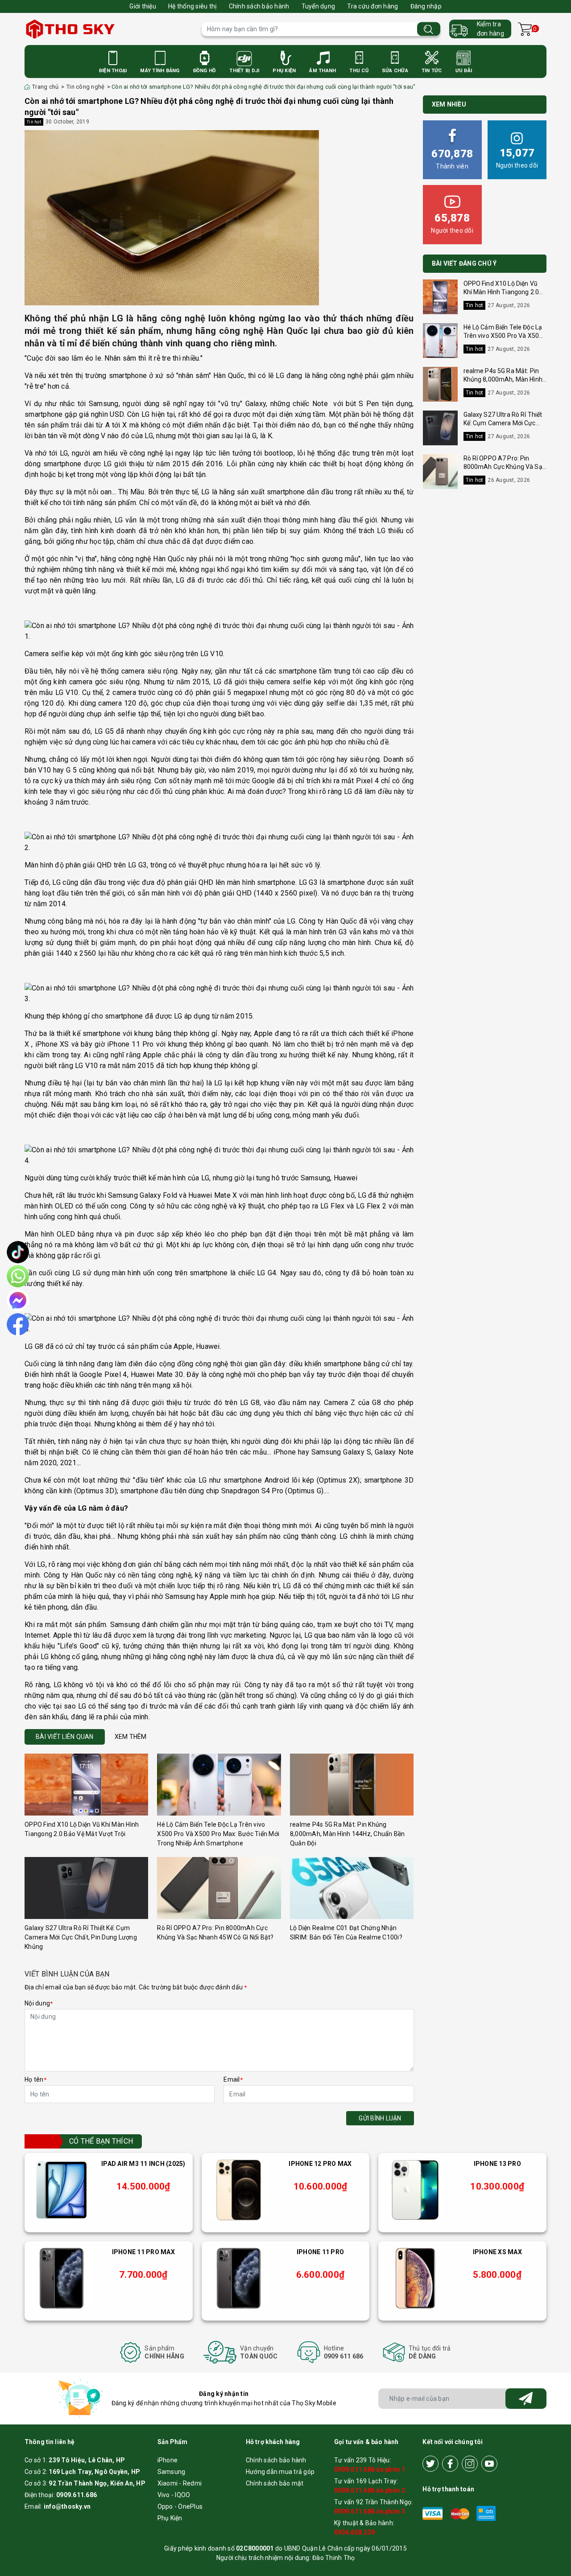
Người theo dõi (517, 158)
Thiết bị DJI (244, 71)
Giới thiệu (143, 6)
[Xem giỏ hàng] (525, 29)
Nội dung (39, 2003)
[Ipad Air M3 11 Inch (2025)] (62, 2190)
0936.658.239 (354, 2532)
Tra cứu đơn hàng (372, 6)
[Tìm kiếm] (429, 29)
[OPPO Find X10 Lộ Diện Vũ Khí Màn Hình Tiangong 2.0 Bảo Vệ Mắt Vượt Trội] (86, 1785)
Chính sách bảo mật (275, 2483)
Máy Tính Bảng (160, 71)
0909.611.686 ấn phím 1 (370, 2469)
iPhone (168, 2460)
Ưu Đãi (464, 71)
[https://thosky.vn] (109, 29)
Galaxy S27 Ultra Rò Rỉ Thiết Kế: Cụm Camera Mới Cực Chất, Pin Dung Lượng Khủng (81, 1937)
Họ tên (35, 2079)
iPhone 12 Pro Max (320, 2164)
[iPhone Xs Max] (415, 2278)
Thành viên (452, 159)
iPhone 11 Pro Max (143, 2252)
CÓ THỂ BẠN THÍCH (101, 2141)
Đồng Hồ (205, 71)
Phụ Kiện (284, 71)
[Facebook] (450, 2464)
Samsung (172, 2472)
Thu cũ (359, 71)
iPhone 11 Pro (320, 2252)
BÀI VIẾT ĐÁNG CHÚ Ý (464, 263)
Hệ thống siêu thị (192, 6)
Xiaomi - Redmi (180, 2483)
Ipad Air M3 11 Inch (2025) (143, 2164)
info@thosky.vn (67, 2506)
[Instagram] (470, 2464)
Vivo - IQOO (174, 2495)
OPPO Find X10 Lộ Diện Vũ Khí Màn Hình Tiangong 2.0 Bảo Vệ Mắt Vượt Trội (501, 292)
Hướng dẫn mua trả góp (280, 2472)
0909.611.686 (77, 2495)
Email (233, 2079)
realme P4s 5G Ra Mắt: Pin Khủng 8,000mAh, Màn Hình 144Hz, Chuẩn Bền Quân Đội (348, 1834)
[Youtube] (489, 2464)
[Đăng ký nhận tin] (526, 2399)
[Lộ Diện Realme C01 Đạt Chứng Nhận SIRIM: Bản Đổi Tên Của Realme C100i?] (352, 1888)
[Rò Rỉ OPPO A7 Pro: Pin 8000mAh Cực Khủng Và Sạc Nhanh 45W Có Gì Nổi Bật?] (219, 1888)
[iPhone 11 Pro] (239, 2278)
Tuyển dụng (319, 6)
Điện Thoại (113, 71)
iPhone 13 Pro (497, 2164)
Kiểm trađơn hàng (490, 29)
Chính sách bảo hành (259, 6)
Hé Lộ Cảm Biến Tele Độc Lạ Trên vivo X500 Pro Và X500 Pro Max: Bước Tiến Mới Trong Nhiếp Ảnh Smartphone (218, 1834)
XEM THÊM (131, 1737)
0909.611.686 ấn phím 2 (370, 2490)
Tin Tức (432, 71)
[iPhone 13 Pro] (415, 2190)
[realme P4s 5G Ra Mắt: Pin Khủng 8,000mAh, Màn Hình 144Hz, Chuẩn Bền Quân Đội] (352, 1785)
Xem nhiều (449, 104)
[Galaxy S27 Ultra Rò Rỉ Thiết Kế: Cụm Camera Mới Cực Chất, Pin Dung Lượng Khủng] (86, 1888)
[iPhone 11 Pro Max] (62, 2278)
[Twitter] (430, 2464)
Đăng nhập (426, 6)
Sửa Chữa (395, 71)
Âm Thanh (323, 71)
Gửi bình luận (380, 2118)
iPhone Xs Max (497, 2252)
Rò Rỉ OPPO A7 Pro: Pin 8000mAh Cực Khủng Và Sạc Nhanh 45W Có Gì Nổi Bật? (505, 467)
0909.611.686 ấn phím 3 (370, 2511)
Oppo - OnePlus (180, 2506)
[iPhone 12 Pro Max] (239, 2190)
